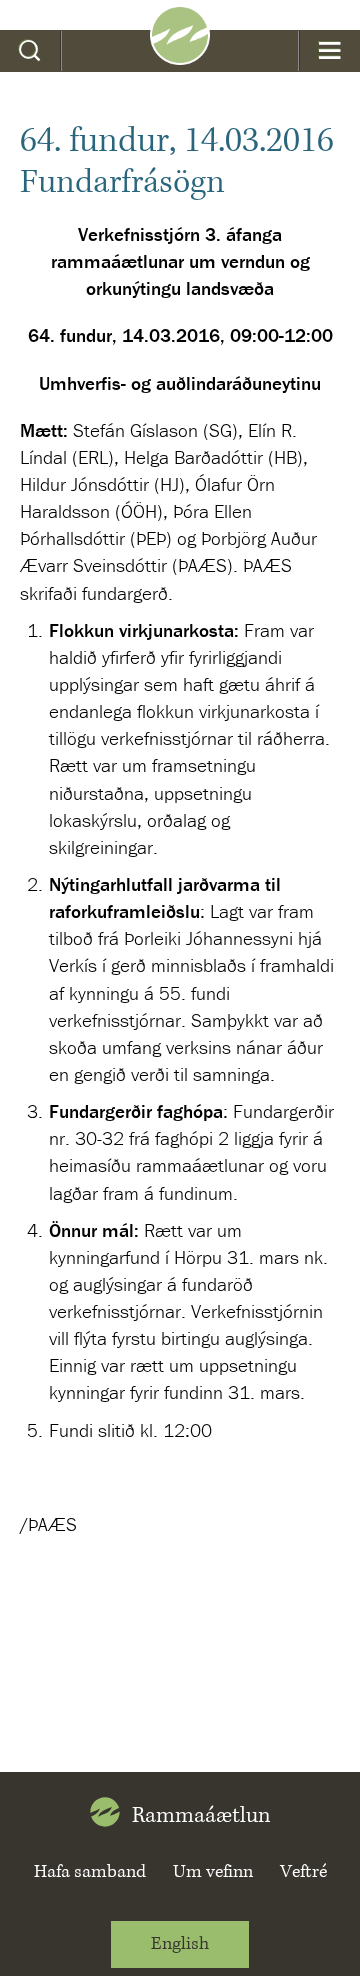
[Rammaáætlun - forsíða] (180, 58)
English (180, 1944)
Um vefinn (213, 1872)
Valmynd (329, 51)
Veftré (303, 1872)
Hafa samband (90, 1872)
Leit (30, 51)
